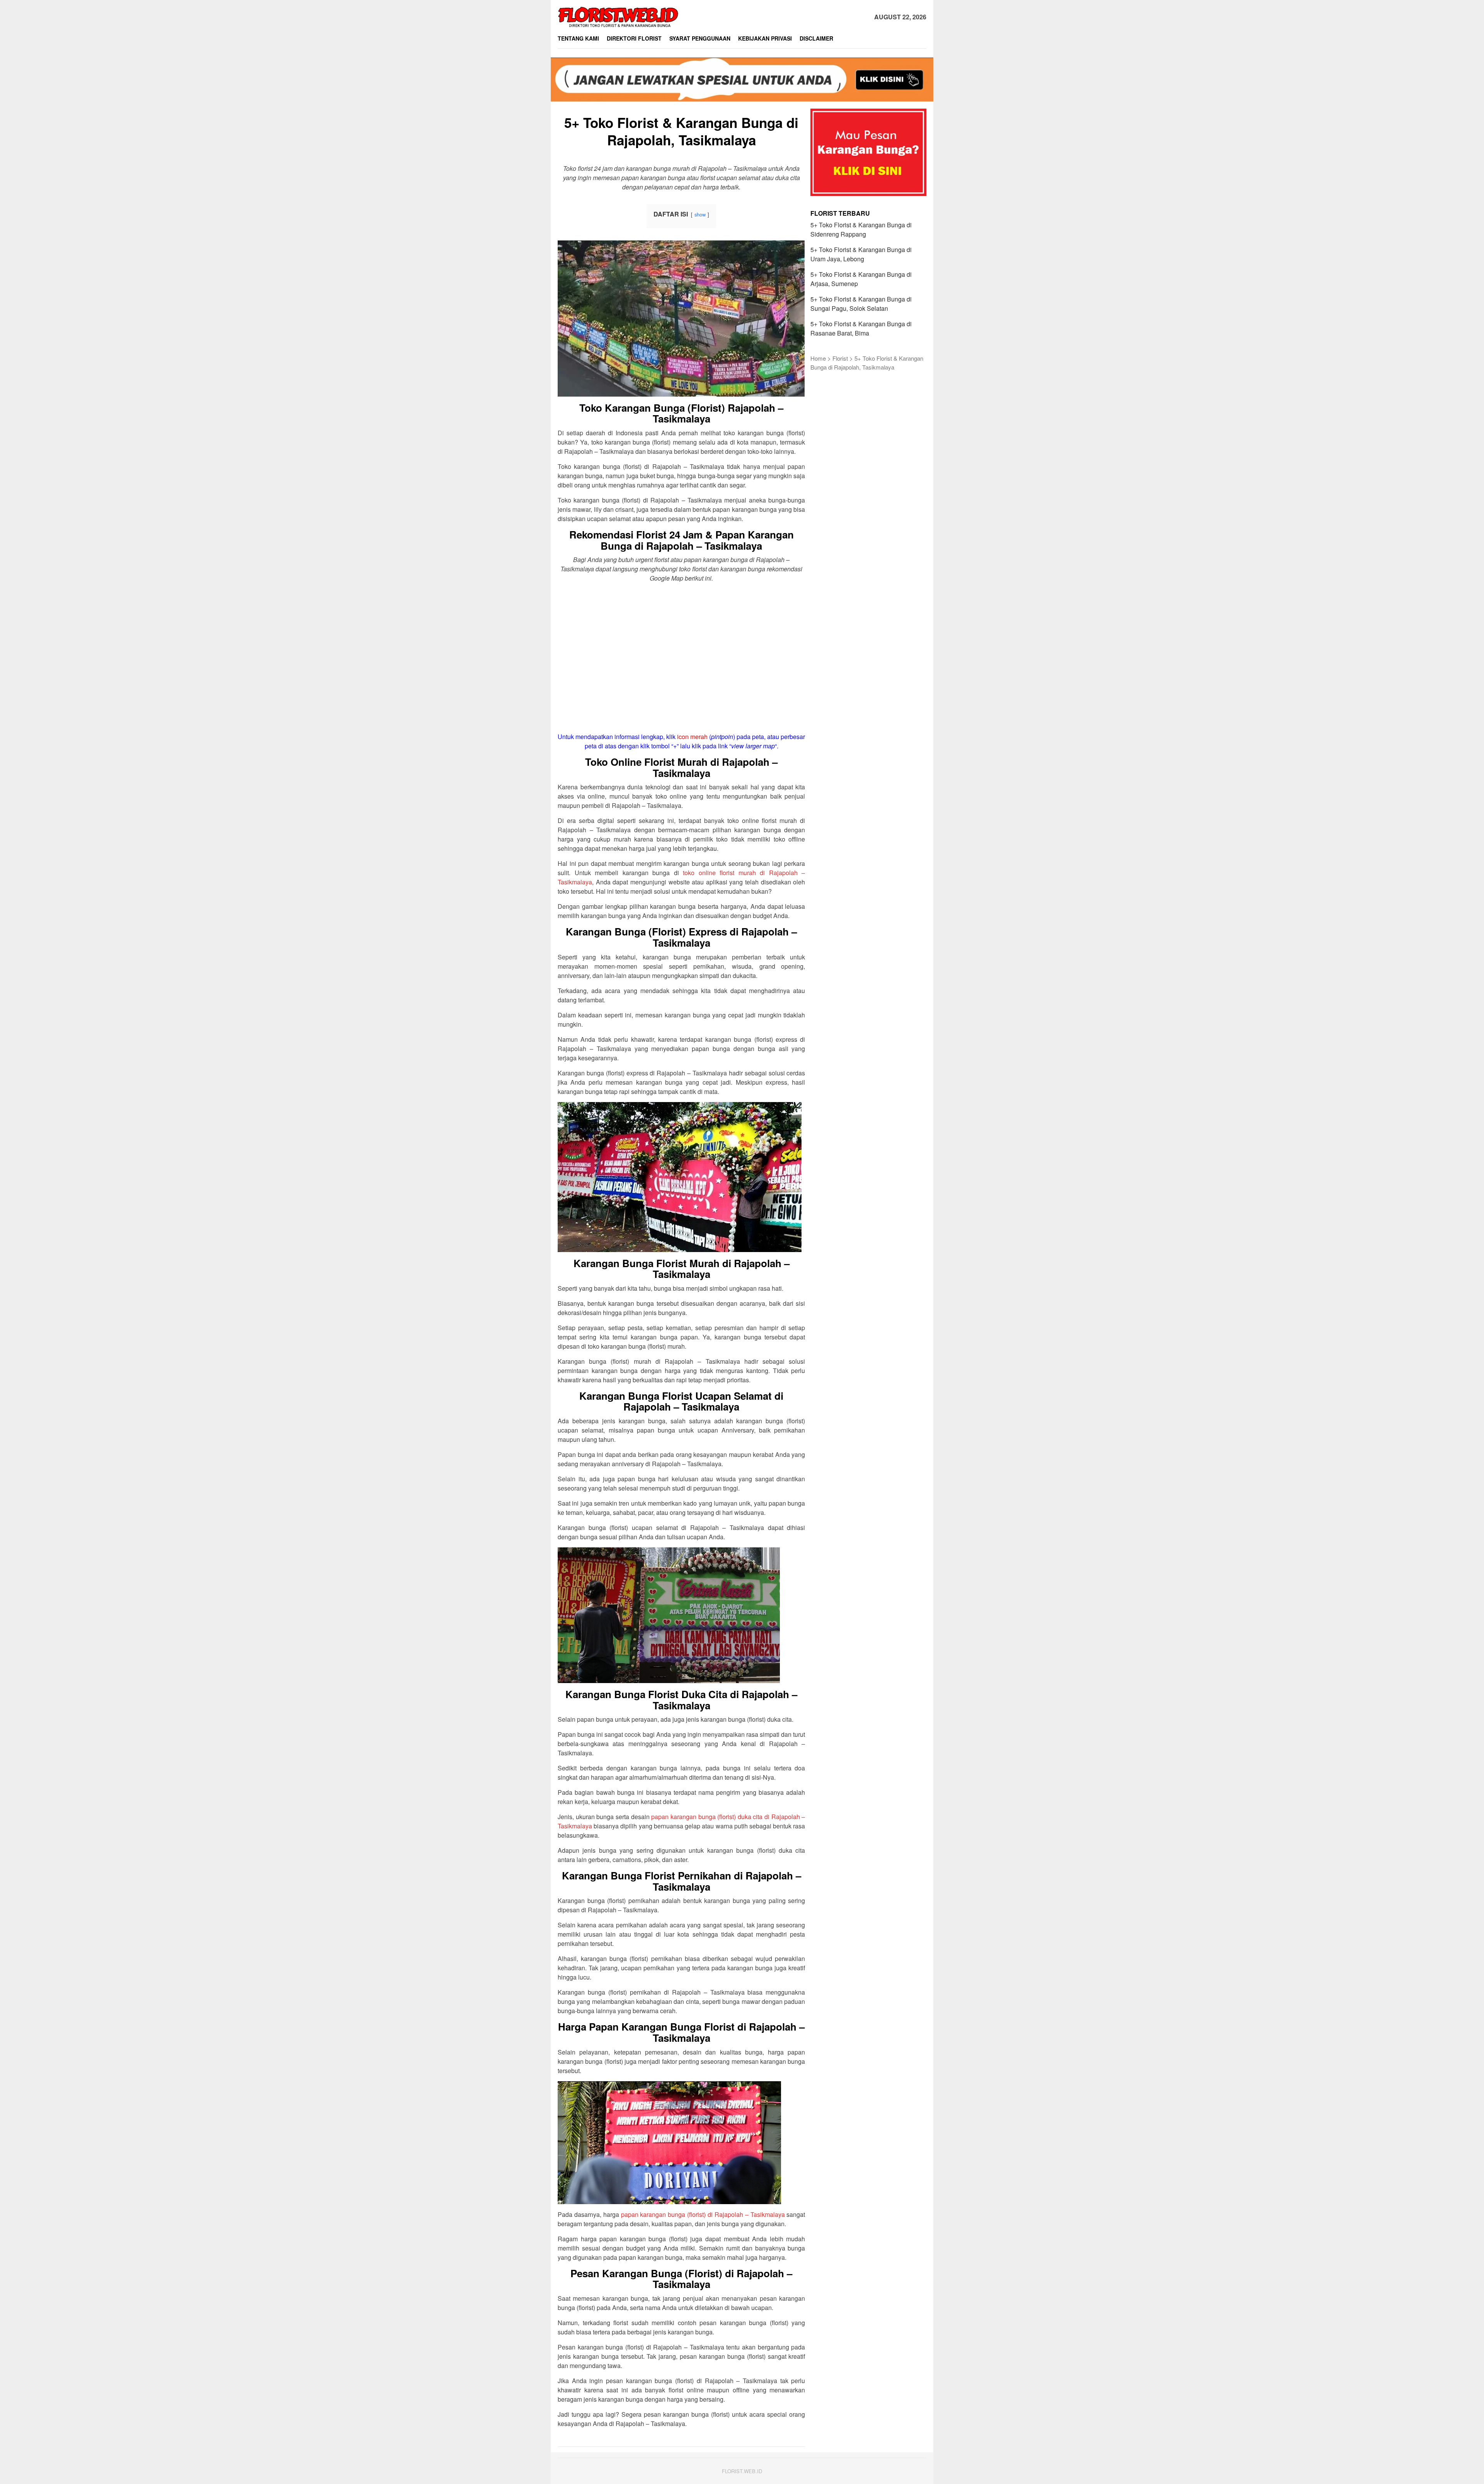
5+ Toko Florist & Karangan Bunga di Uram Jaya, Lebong (861, 254)
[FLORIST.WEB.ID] (619, 16)
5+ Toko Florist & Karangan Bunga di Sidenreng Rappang (861, 229)
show (700, 214)
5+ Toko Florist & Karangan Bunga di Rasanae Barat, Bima (861, 328)
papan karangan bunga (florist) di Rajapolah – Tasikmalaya (703, 2214)
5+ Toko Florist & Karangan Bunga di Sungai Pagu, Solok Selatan (861, 304)
